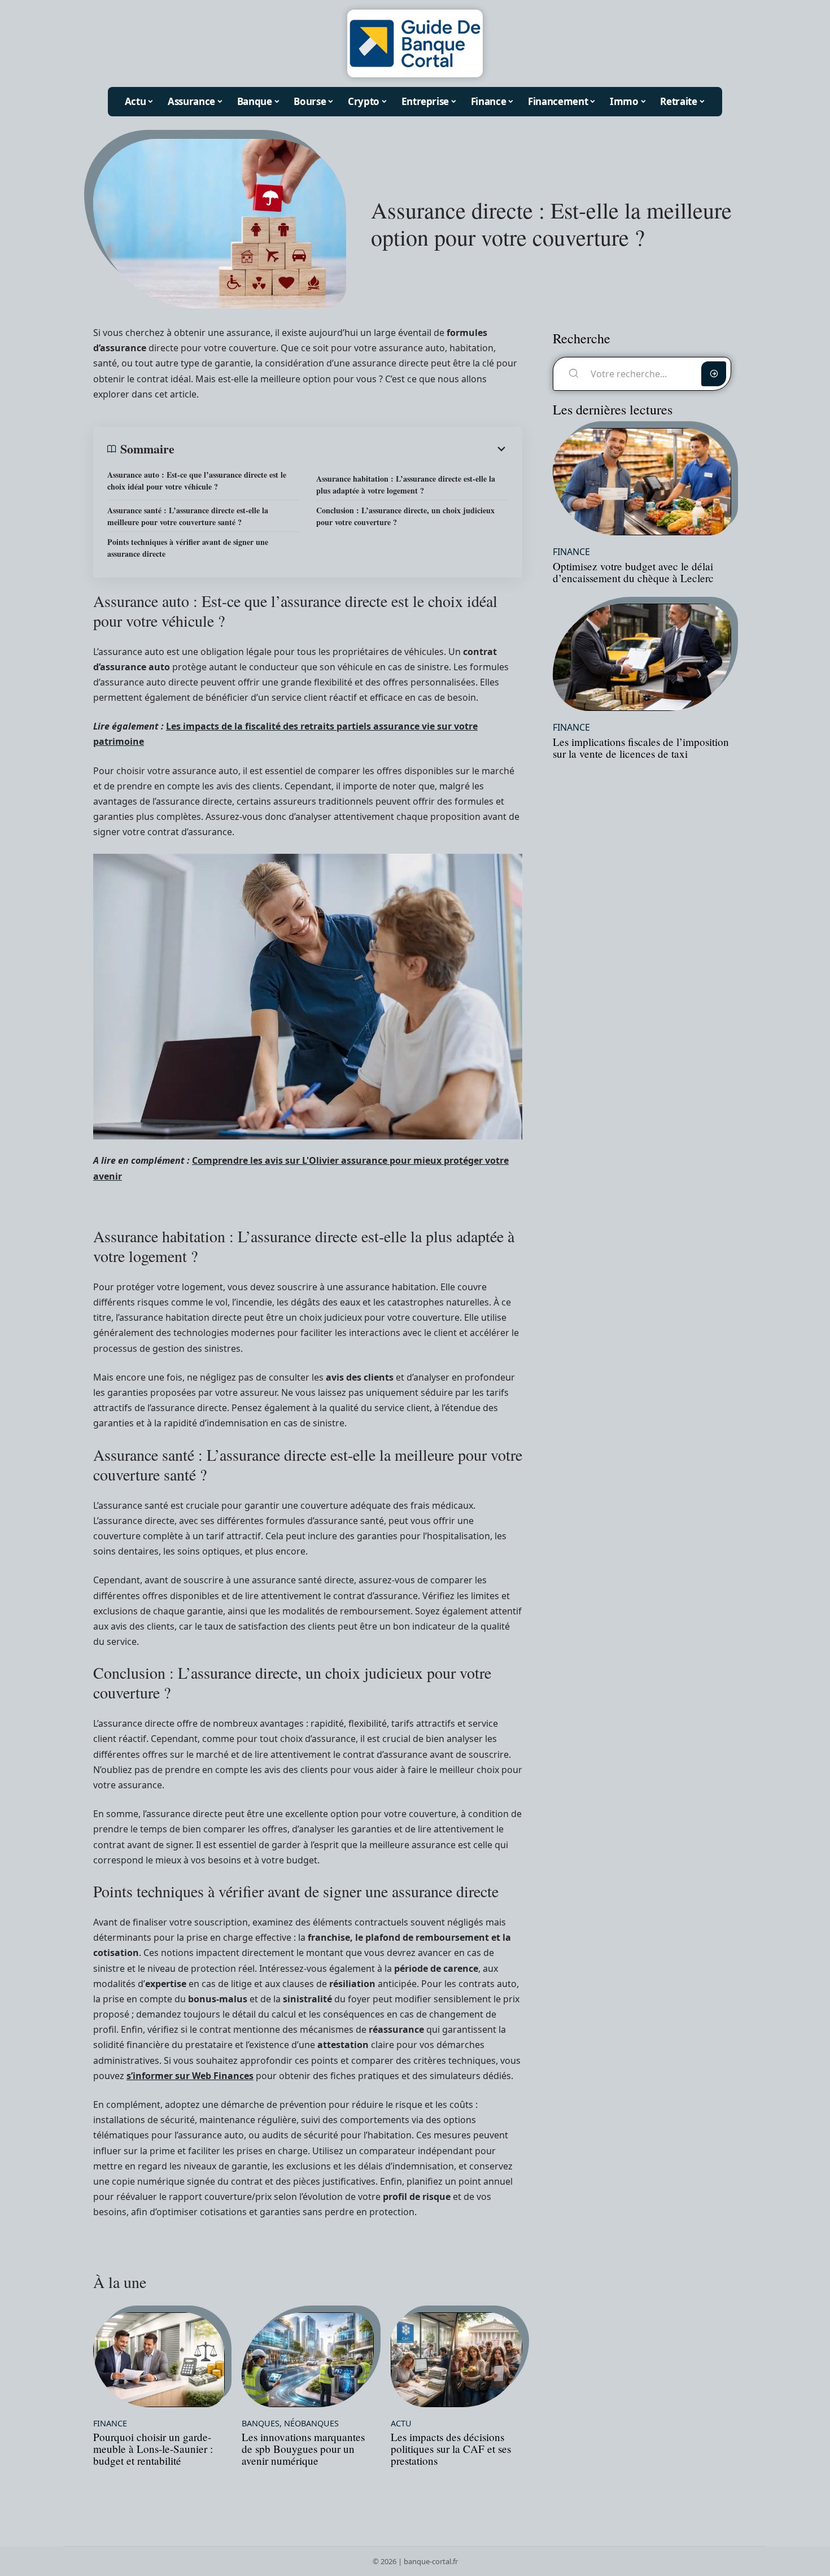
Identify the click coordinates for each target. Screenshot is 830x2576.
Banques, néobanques (290, 2424)
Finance (110, 2424)
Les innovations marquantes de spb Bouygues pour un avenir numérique (303, 2449)
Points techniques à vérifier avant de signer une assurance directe (188, 548)
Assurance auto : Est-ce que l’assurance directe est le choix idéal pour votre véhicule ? (197, 481)
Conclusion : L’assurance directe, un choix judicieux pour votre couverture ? (405, 516)
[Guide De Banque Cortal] (415, 43)
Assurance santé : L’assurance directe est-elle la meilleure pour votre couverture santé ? (188, 516)
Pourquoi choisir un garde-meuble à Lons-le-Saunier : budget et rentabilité (153, 2449)
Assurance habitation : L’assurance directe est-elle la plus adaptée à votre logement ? (406, 484)
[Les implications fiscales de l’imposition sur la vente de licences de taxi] (642, 657)
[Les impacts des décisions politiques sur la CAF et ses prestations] (456, 2360)
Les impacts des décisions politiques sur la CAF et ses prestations (451, 2449)
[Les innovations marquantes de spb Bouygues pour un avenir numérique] (307, 2360)
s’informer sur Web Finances (190, 2076)
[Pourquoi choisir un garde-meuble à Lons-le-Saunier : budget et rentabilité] (159, 2360)
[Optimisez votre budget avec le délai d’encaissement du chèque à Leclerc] (642, 482)
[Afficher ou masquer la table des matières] (341, 449)
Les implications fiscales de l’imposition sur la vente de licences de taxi (641, 748)
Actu (401, 2424)
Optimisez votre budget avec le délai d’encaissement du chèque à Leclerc (633, 572)
